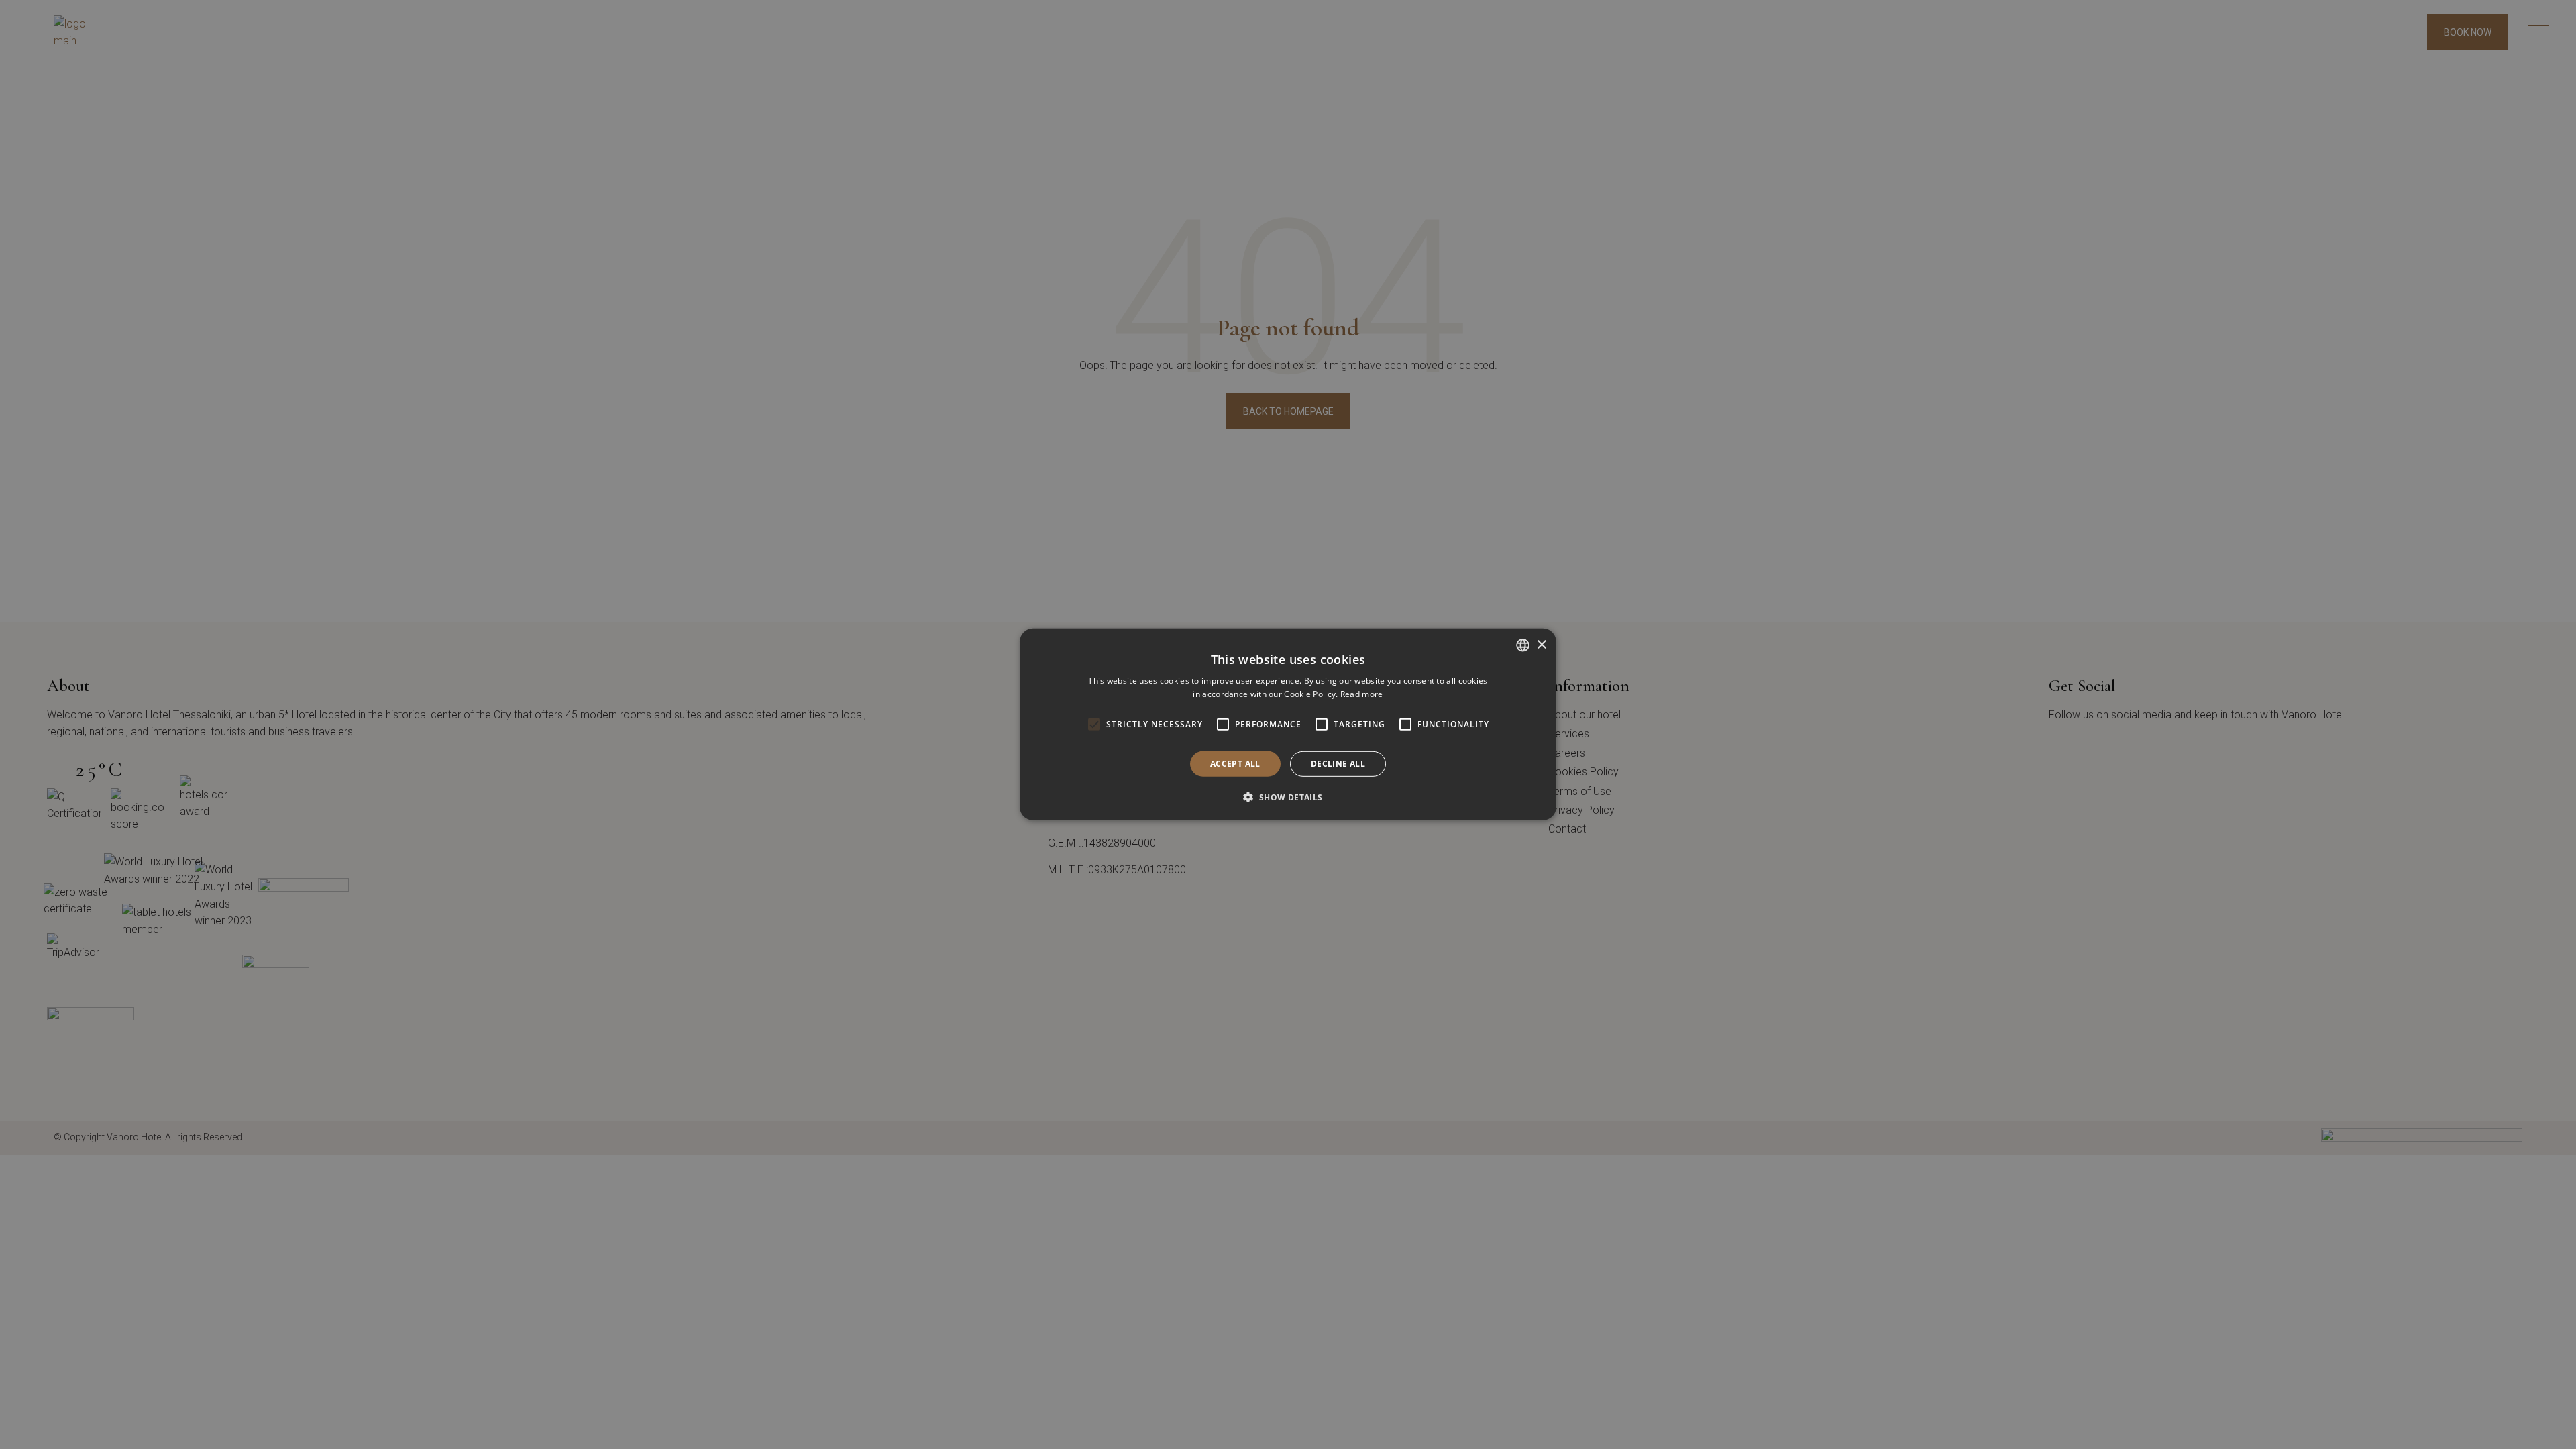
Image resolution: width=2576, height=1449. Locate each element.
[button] (1288, 797)
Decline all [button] (1338, 764)
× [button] (1541, 644)
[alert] (1288, 724)
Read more (1362, 694)
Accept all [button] (1235, 764)
